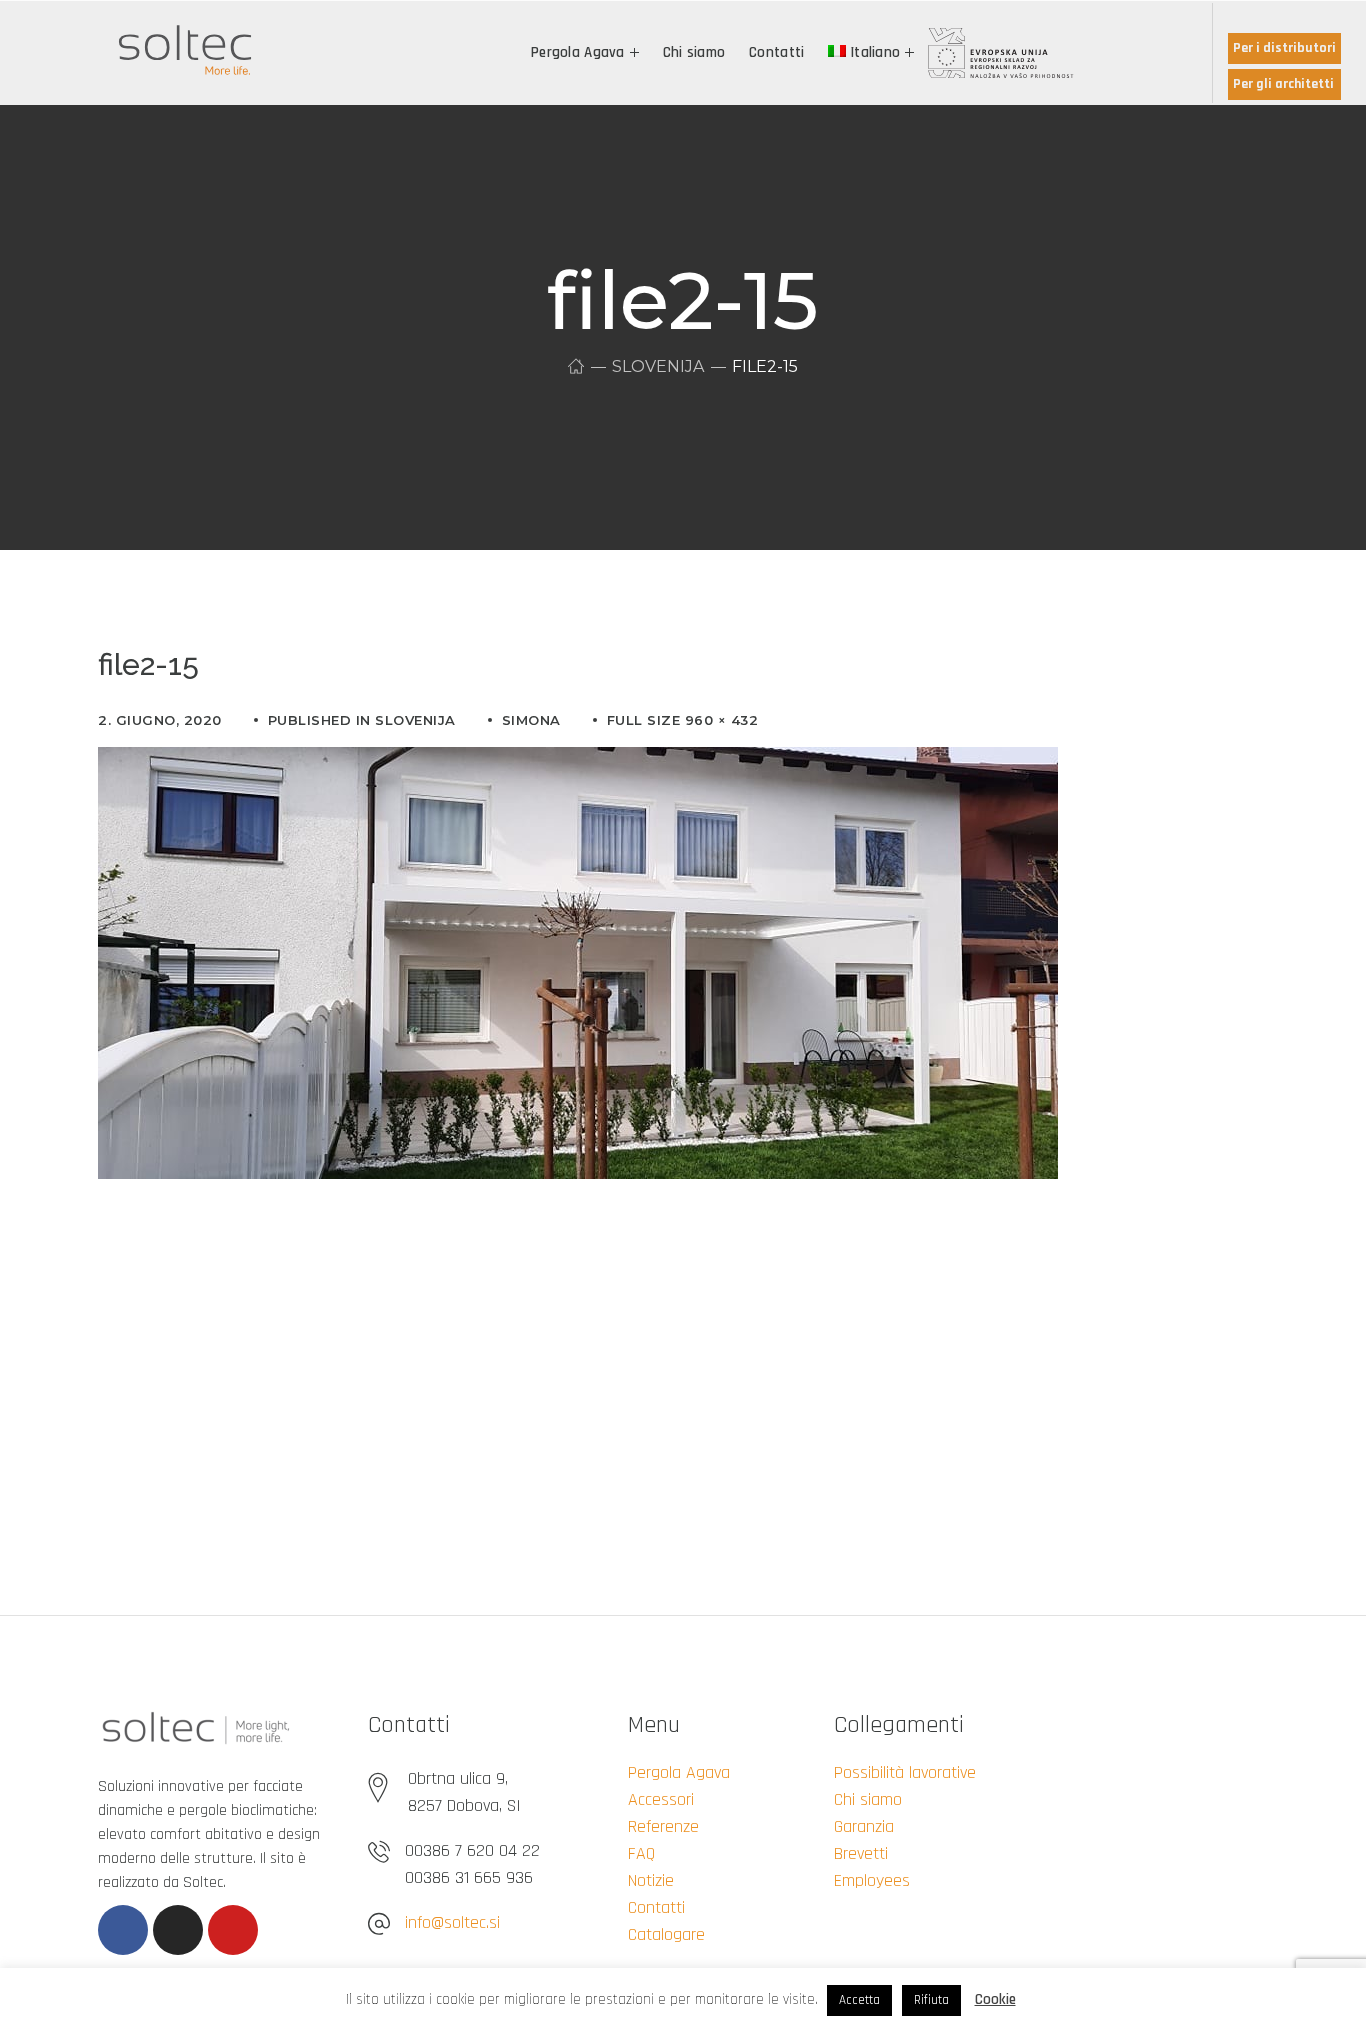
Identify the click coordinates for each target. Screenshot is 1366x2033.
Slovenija (658, 366)
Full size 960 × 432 (683, 720)
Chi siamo (868, 1799)
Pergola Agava (679, 1772)
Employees (872, 1880)
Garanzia (864, 1826)
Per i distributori (1284, 48)
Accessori (661, 1799)
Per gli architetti (1283, 84)
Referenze (663, 1826)
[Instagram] (178, 1930)
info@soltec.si (452, 1922)
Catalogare (666, 1934)
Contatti (656, 1907)
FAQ (641, 1853)
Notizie (651, 1880)
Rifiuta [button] (931, 2000)
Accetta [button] (859, 2000)
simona (531, 720)
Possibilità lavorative (905, 1772)
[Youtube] (233, 1930)
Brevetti (861, 1853)
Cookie (995, 1999)
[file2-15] (578, 762)
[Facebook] (123, 1930)
